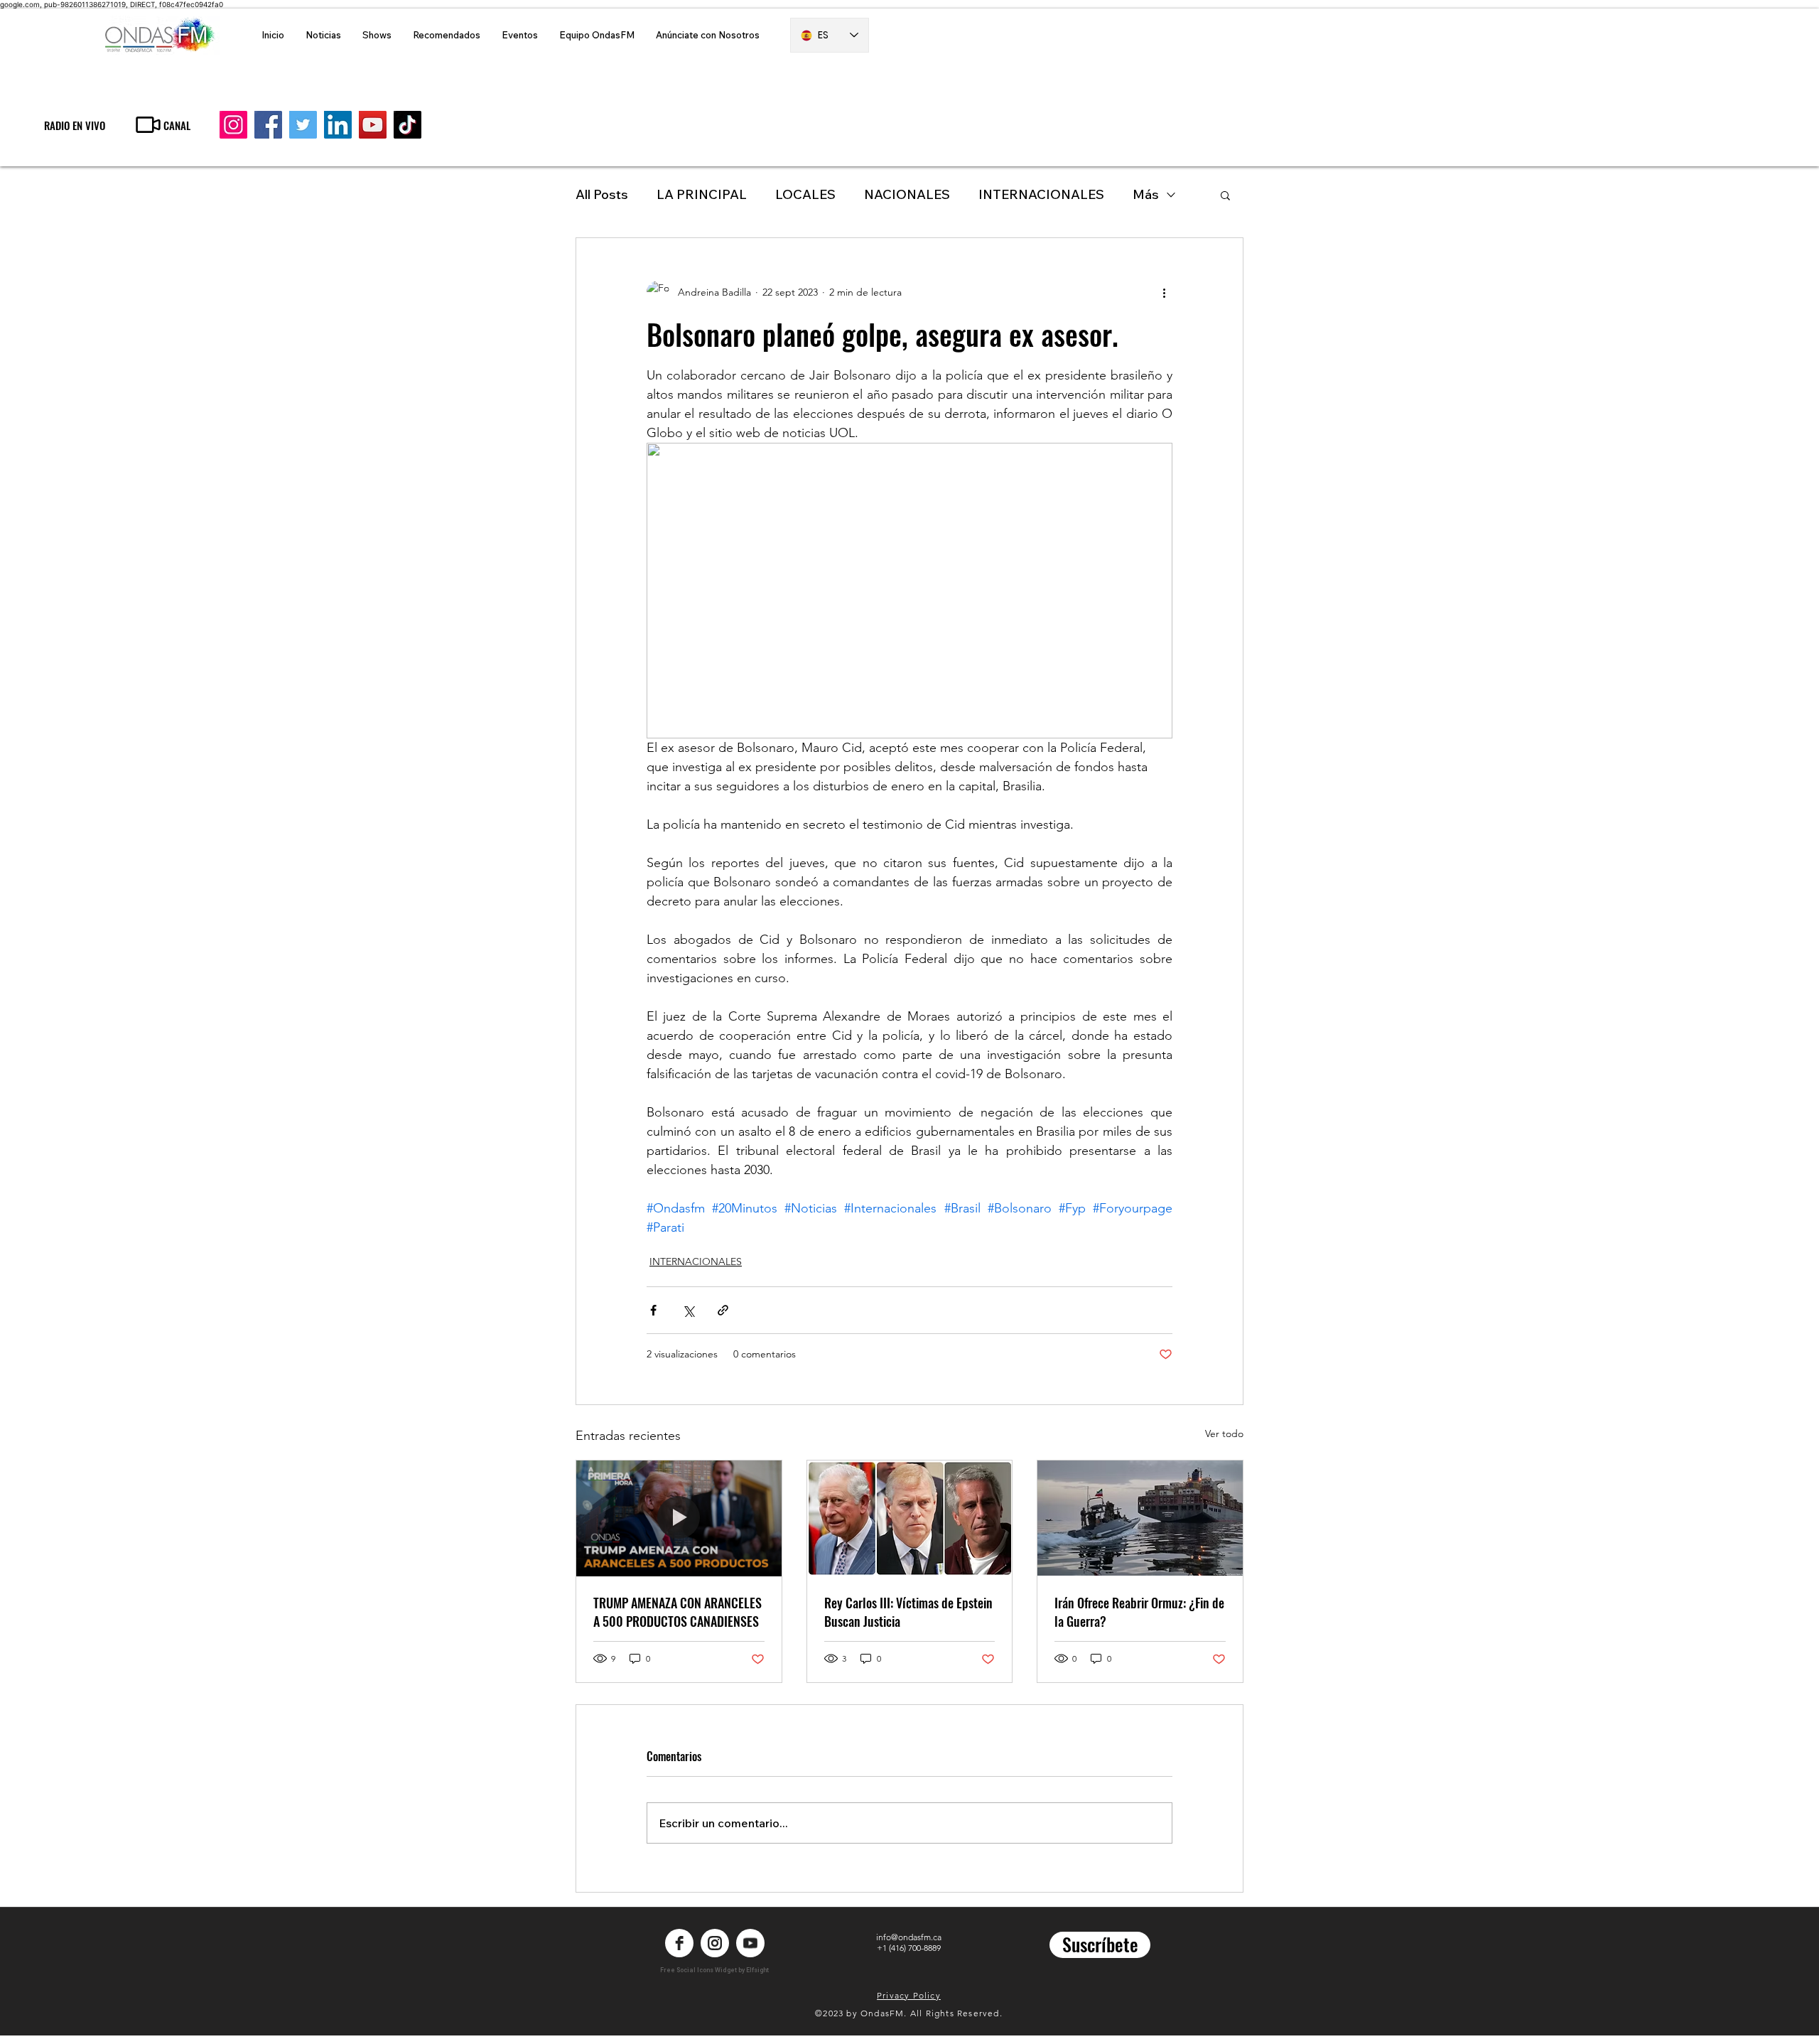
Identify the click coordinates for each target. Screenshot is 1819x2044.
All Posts (602, 194)
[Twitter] (303, 125)
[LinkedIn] (338, 125)
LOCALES (805, 194)
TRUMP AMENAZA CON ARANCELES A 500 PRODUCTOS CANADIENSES (678, 1612)
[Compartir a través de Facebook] (653, 1310)
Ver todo (1224, 1434)
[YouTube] (373, 125)
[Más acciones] (1164, 292)
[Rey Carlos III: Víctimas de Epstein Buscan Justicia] (910, 1518)
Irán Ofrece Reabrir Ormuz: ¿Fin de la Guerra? (1139, 1612)
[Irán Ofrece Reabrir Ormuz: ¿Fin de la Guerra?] (1140, 1518)
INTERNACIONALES (1041, 194)
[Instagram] (233, 125)
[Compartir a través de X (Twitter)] (688, 1310)
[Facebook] (268, 125)
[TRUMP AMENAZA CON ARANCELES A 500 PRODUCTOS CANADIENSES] (679, 1518)
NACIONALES (907, 194)
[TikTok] (407, 125)
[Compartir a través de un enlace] (723, 1310)
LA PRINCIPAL (702, 194)
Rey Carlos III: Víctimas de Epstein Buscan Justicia (908, 1612)
